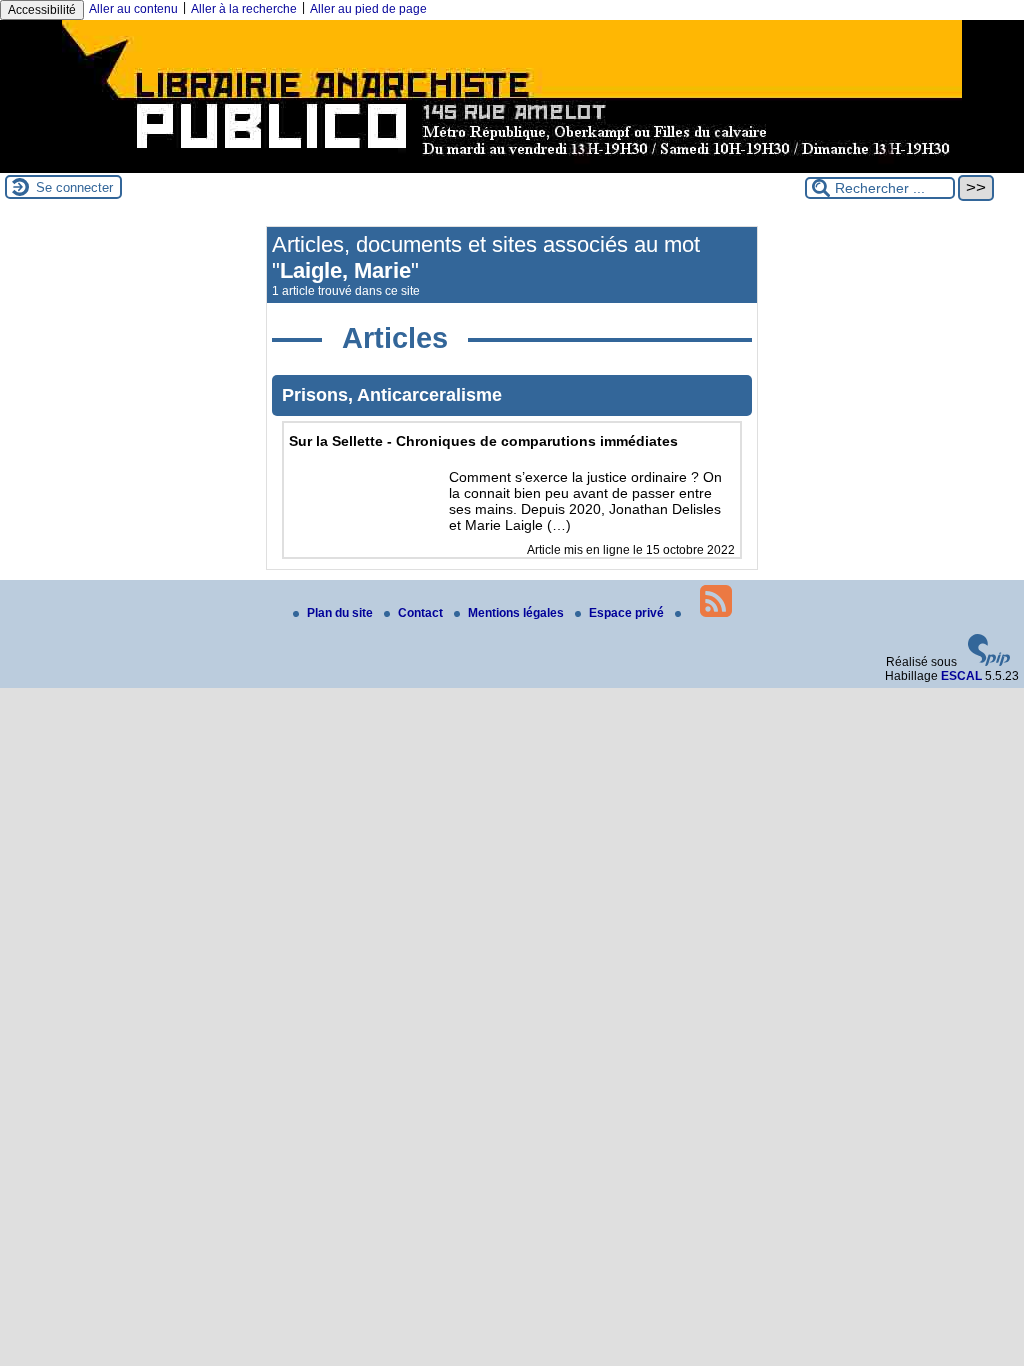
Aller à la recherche (244, 9)
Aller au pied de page (368, 9)
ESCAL (961, 676)
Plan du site (341, 613)
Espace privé (628, 613)
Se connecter (74, 187)
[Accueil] (512, 166)
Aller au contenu (133, 9)
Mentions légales (517, 613)
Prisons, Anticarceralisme (392, 395)
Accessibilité (42, 10)
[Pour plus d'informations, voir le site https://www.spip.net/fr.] (989, 662)
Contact (422, 613)
